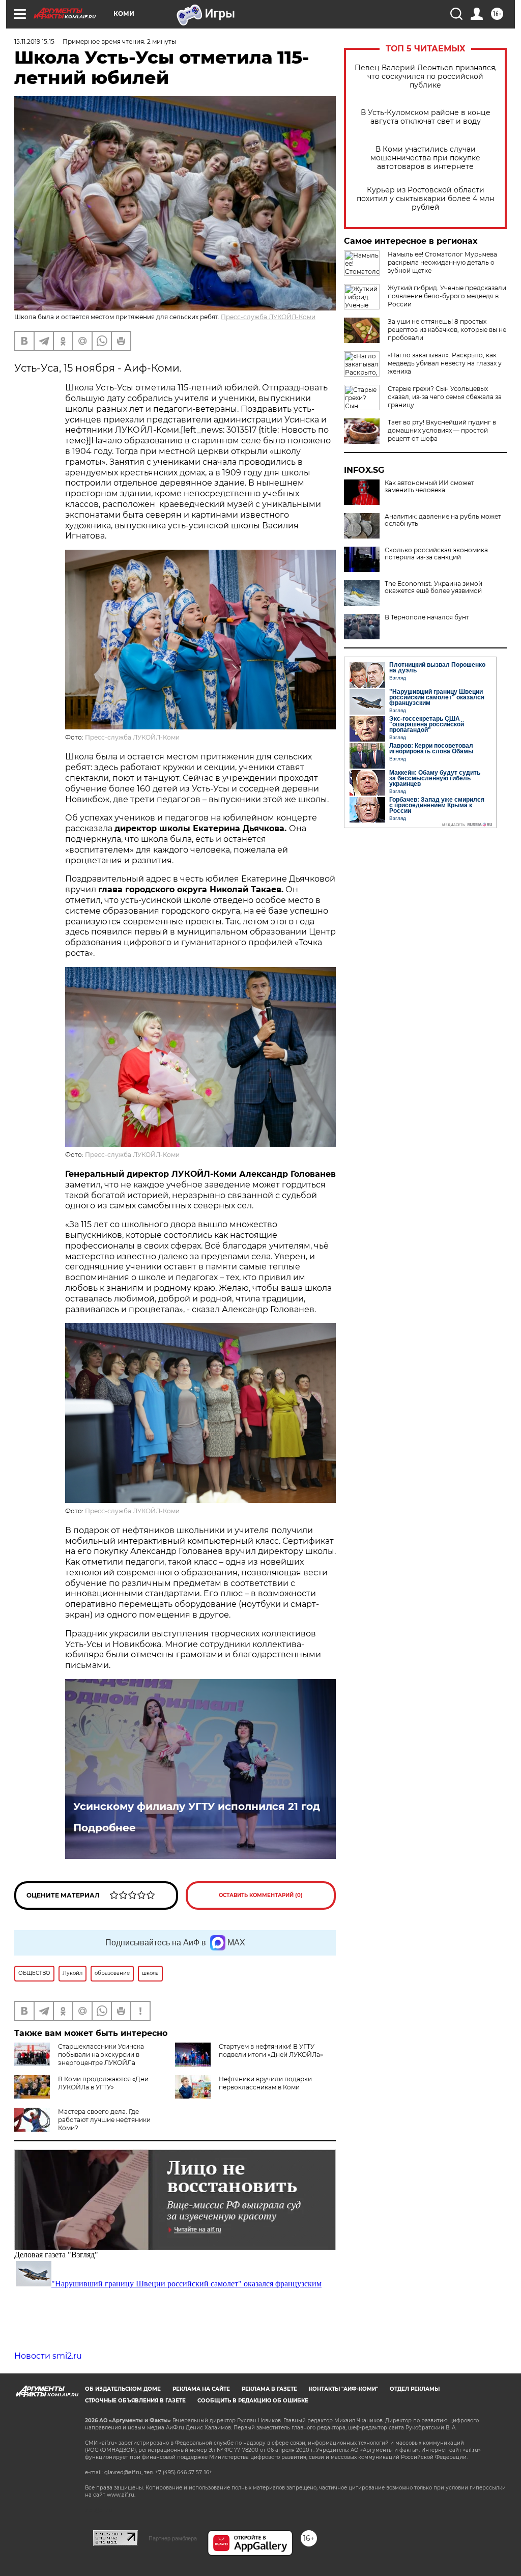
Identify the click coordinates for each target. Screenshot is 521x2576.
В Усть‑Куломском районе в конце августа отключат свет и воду (426, 117)
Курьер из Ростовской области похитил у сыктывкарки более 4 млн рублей (425, 199)
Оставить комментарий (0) (261, 1895)
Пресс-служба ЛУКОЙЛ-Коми (268, 317)
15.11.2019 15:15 (34, 41)
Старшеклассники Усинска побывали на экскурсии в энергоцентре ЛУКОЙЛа (101, 2055)
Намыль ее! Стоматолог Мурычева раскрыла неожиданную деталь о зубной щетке (442, 262)
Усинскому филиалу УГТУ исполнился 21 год (197, 1806)
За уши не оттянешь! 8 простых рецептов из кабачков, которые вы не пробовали (447, 330)
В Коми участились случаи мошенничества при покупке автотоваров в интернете (425, 158)
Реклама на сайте (201, 2389)
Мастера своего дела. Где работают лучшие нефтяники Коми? (104, 2120)
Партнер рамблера (173, 2538)
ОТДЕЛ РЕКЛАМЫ (415, 2389)
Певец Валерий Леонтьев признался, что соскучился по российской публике (426, 77)
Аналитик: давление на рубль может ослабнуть (443, 520)
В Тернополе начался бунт (427, 617)
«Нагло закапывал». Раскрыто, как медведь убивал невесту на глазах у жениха (445, 363)
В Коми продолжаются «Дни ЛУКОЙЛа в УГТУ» (103, 2083)
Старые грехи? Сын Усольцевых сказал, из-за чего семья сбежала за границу (445, 397)
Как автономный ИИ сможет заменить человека (429, 487)
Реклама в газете (269, 2389)
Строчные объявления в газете (135, 2401)
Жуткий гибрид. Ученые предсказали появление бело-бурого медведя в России (447, 296)
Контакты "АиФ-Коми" (343, 2389)
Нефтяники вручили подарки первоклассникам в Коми (265, 2083)
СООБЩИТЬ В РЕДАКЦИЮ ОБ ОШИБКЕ (253, 2401)
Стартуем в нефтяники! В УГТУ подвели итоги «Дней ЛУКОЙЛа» (271, 2050)
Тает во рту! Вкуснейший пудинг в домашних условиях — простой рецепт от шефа (442, 430)
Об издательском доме (123, 2389)
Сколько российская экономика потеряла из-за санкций (436, 554)
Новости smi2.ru (48, 2356)
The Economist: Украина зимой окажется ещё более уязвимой (433, 587)
